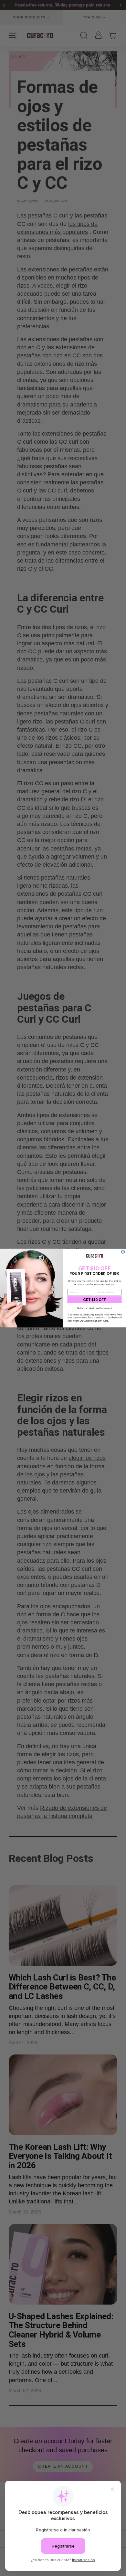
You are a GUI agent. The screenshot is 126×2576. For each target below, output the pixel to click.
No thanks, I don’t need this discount (95, 1308)
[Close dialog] (123, 1251)
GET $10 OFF (94, 1299)
